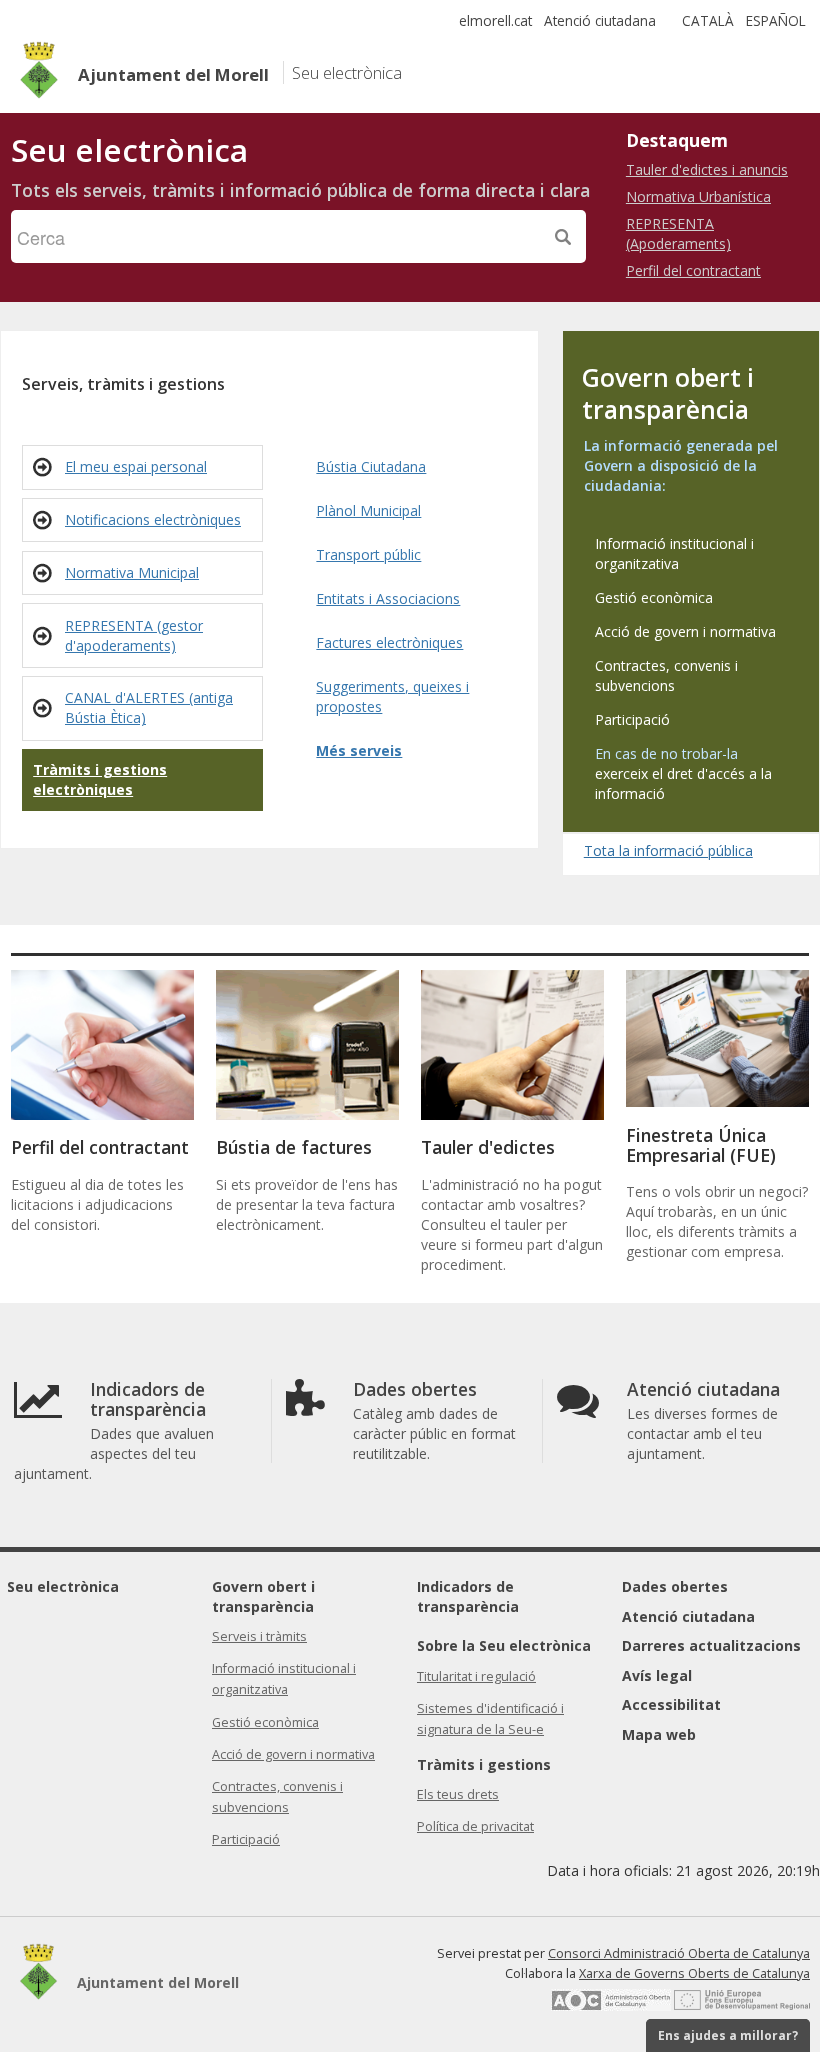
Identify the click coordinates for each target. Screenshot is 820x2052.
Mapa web (659, 1734)
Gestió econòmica (265, 1722)
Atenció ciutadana (600, 20)
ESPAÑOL (776, 20)
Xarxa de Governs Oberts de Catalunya (694, 1973)
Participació (246, 1839)
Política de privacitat (475, 1826)
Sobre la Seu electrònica (504, 1645)
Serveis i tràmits (259, 1636)
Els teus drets (458, 1794)
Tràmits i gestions (484, 1764)
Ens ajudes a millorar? (728, 2035)
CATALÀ (708, 20)
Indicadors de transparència (468, 1596)
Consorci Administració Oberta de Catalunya (679, 1953)
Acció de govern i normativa (293, 1754)
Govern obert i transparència (263, 1596)
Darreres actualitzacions (711, 1645)
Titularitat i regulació (476, 1676)
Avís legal (657, 1675)
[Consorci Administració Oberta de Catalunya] (611, 2006)
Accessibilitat (671, 1704)
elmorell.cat (495, 20)
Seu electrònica (63, 1586)
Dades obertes (675, 1586)
